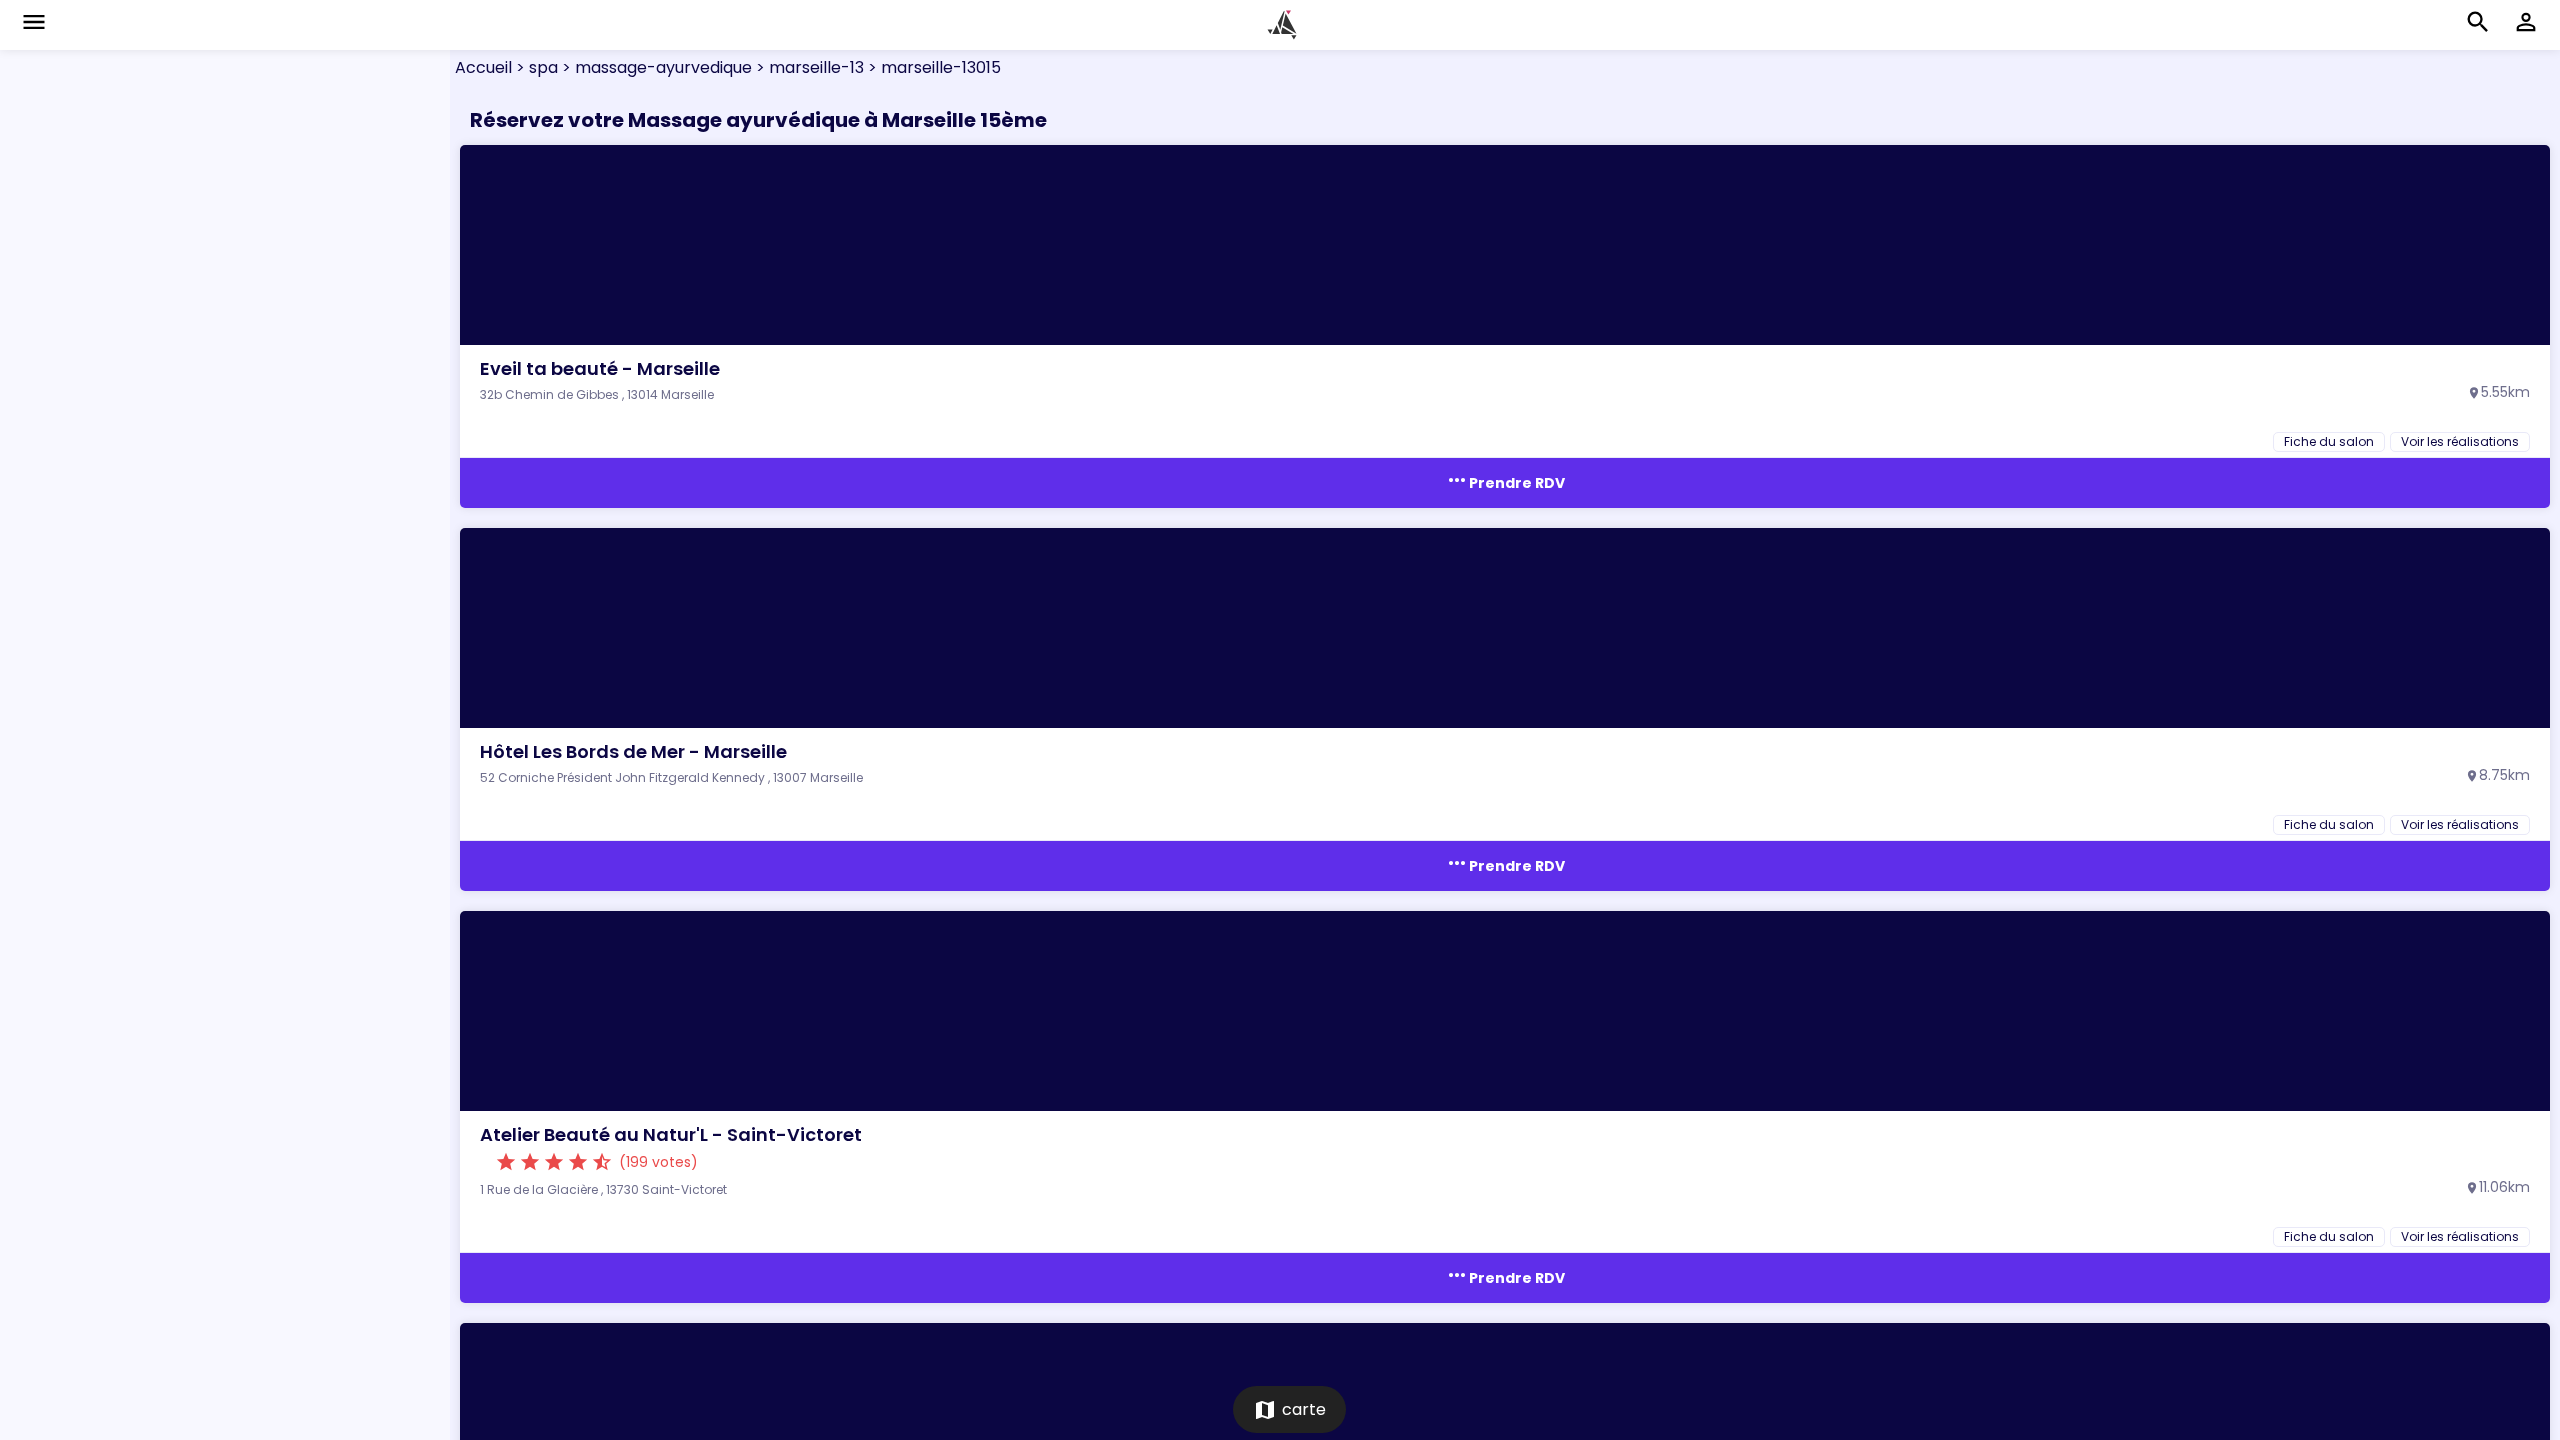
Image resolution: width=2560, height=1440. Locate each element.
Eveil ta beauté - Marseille (600, 368)
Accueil (483, 67)
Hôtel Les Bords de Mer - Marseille (633, 751)
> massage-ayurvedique (655, 67)
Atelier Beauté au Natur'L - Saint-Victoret (671, 1134)
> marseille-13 (808, 67)
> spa (535, 67)
